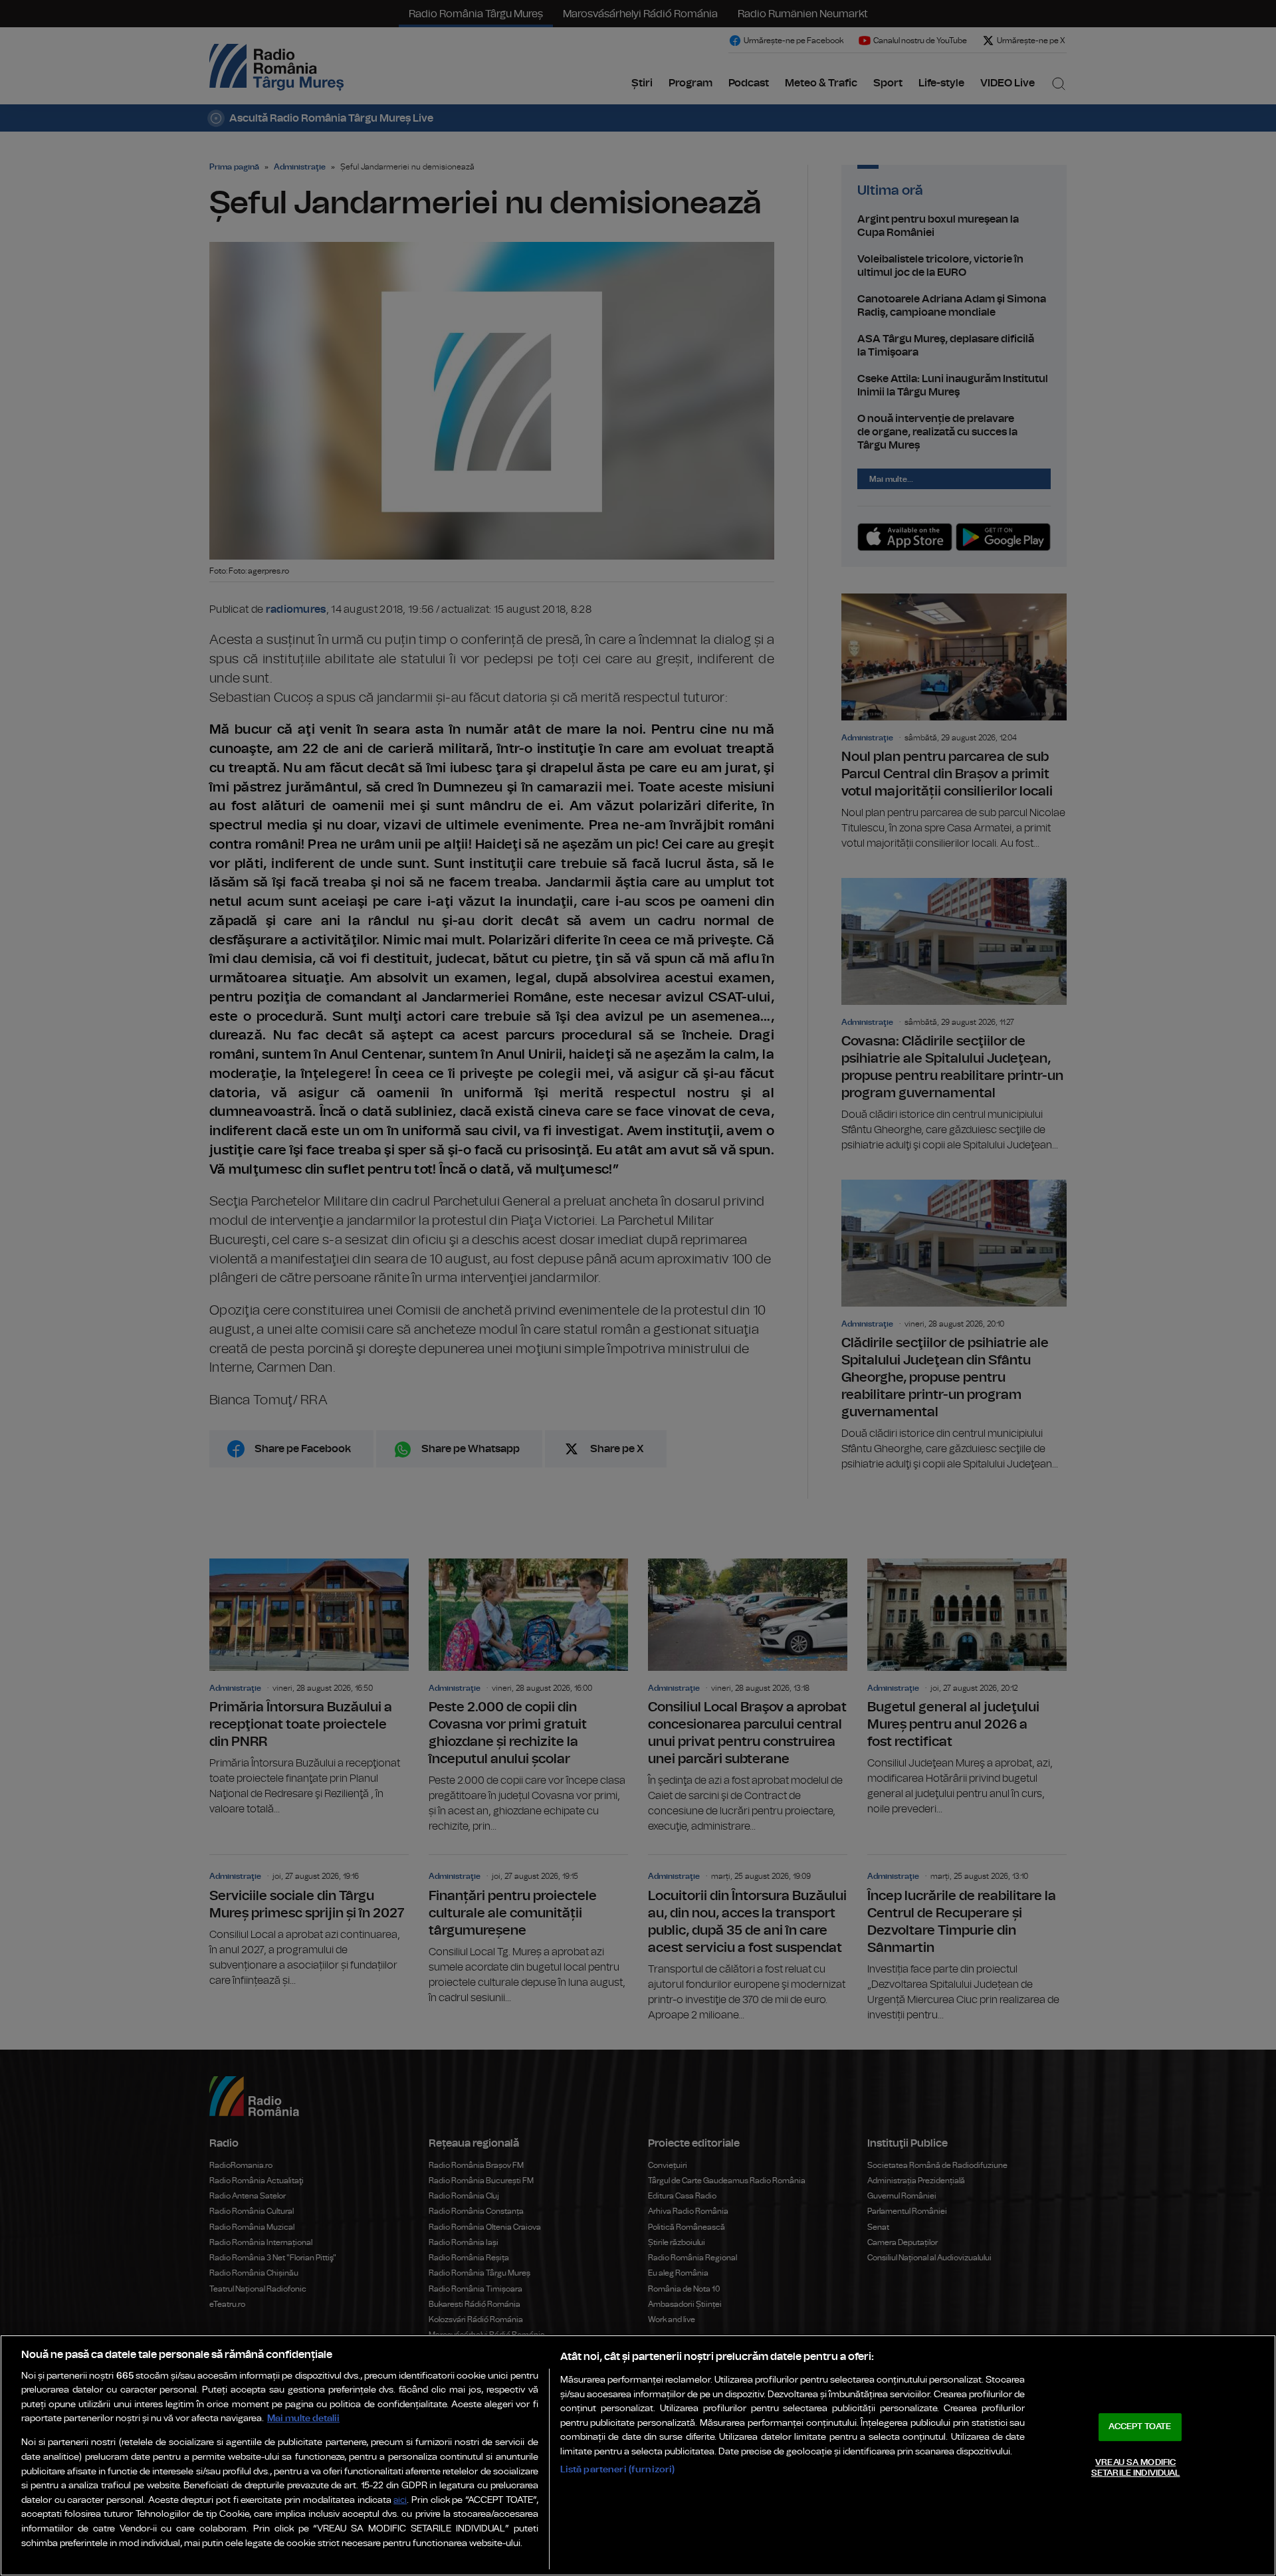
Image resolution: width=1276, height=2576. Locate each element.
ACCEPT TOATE (1140, 2427)
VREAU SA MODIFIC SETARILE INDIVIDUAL (1135, 2468)
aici (400, 2501)
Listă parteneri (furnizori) (618, 2469)
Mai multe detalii (303, 2418)
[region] (638, 2455)
